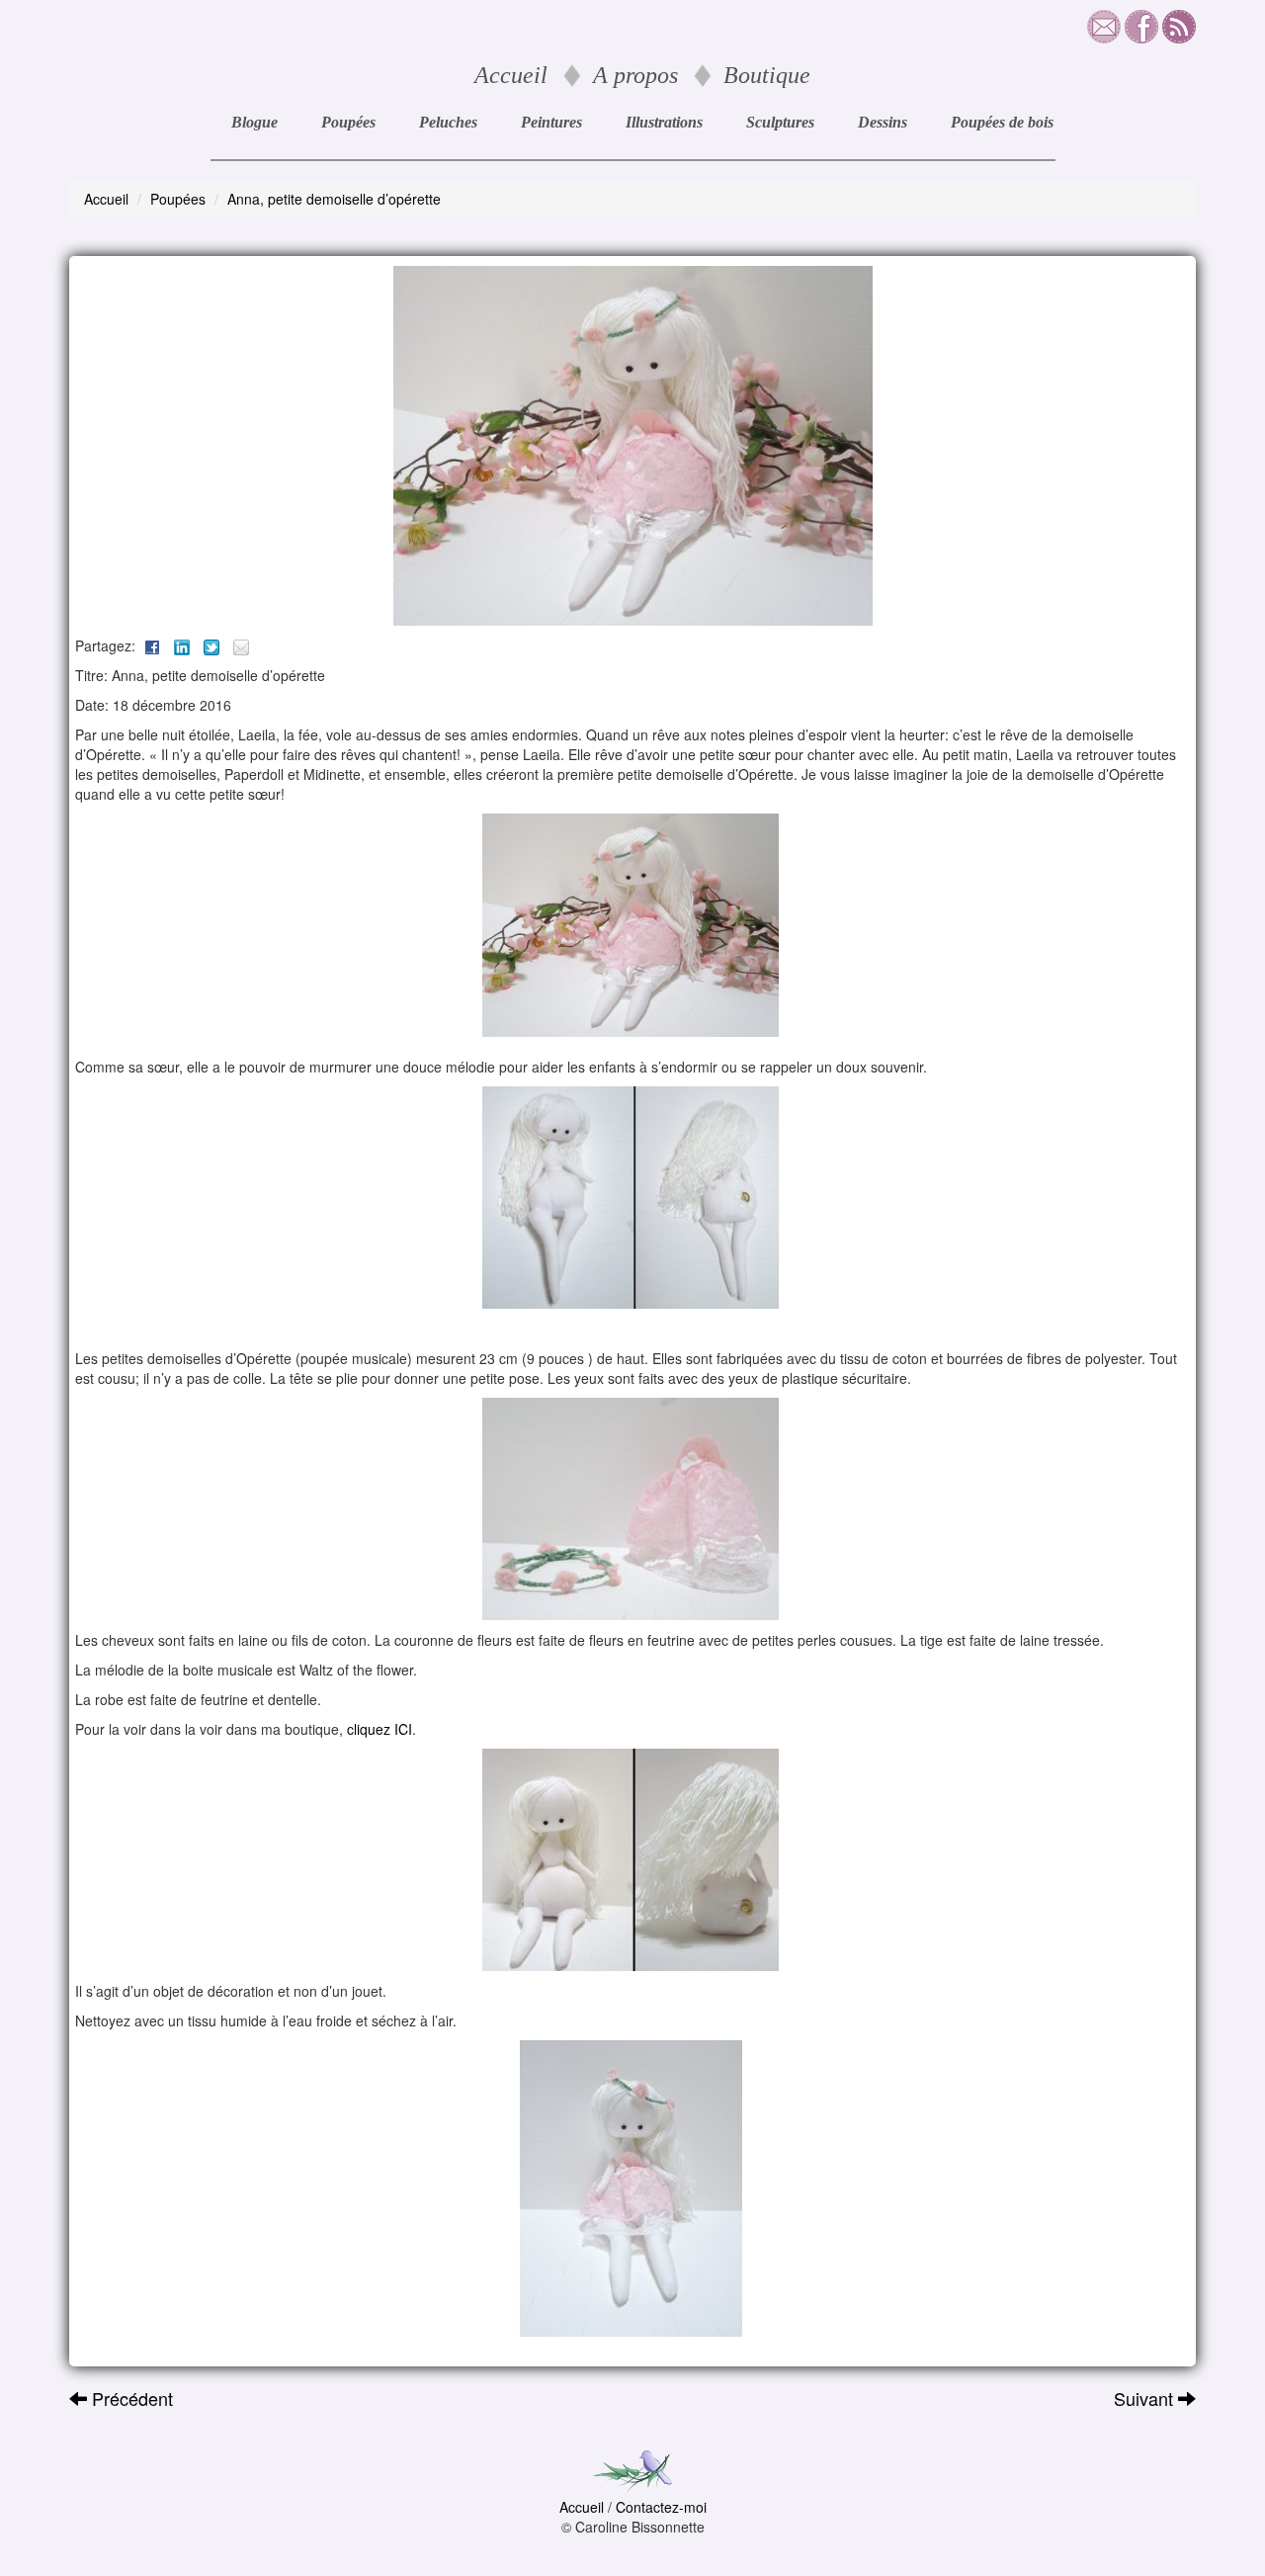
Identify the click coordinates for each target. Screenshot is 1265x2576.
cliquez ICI (379, 1729)
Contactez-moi (661, 2507)
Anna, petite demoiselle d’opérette (334, 199)
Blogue (254, 122)
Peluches (448, 122)
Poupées (348, 122)
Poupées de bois (1002, 122)
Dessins (883, 122)
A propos (635, 75)
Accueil (511, 75)
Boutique (767, 75)
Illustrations (664, 122)
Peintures (551, 122)
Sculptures (780, 122)
